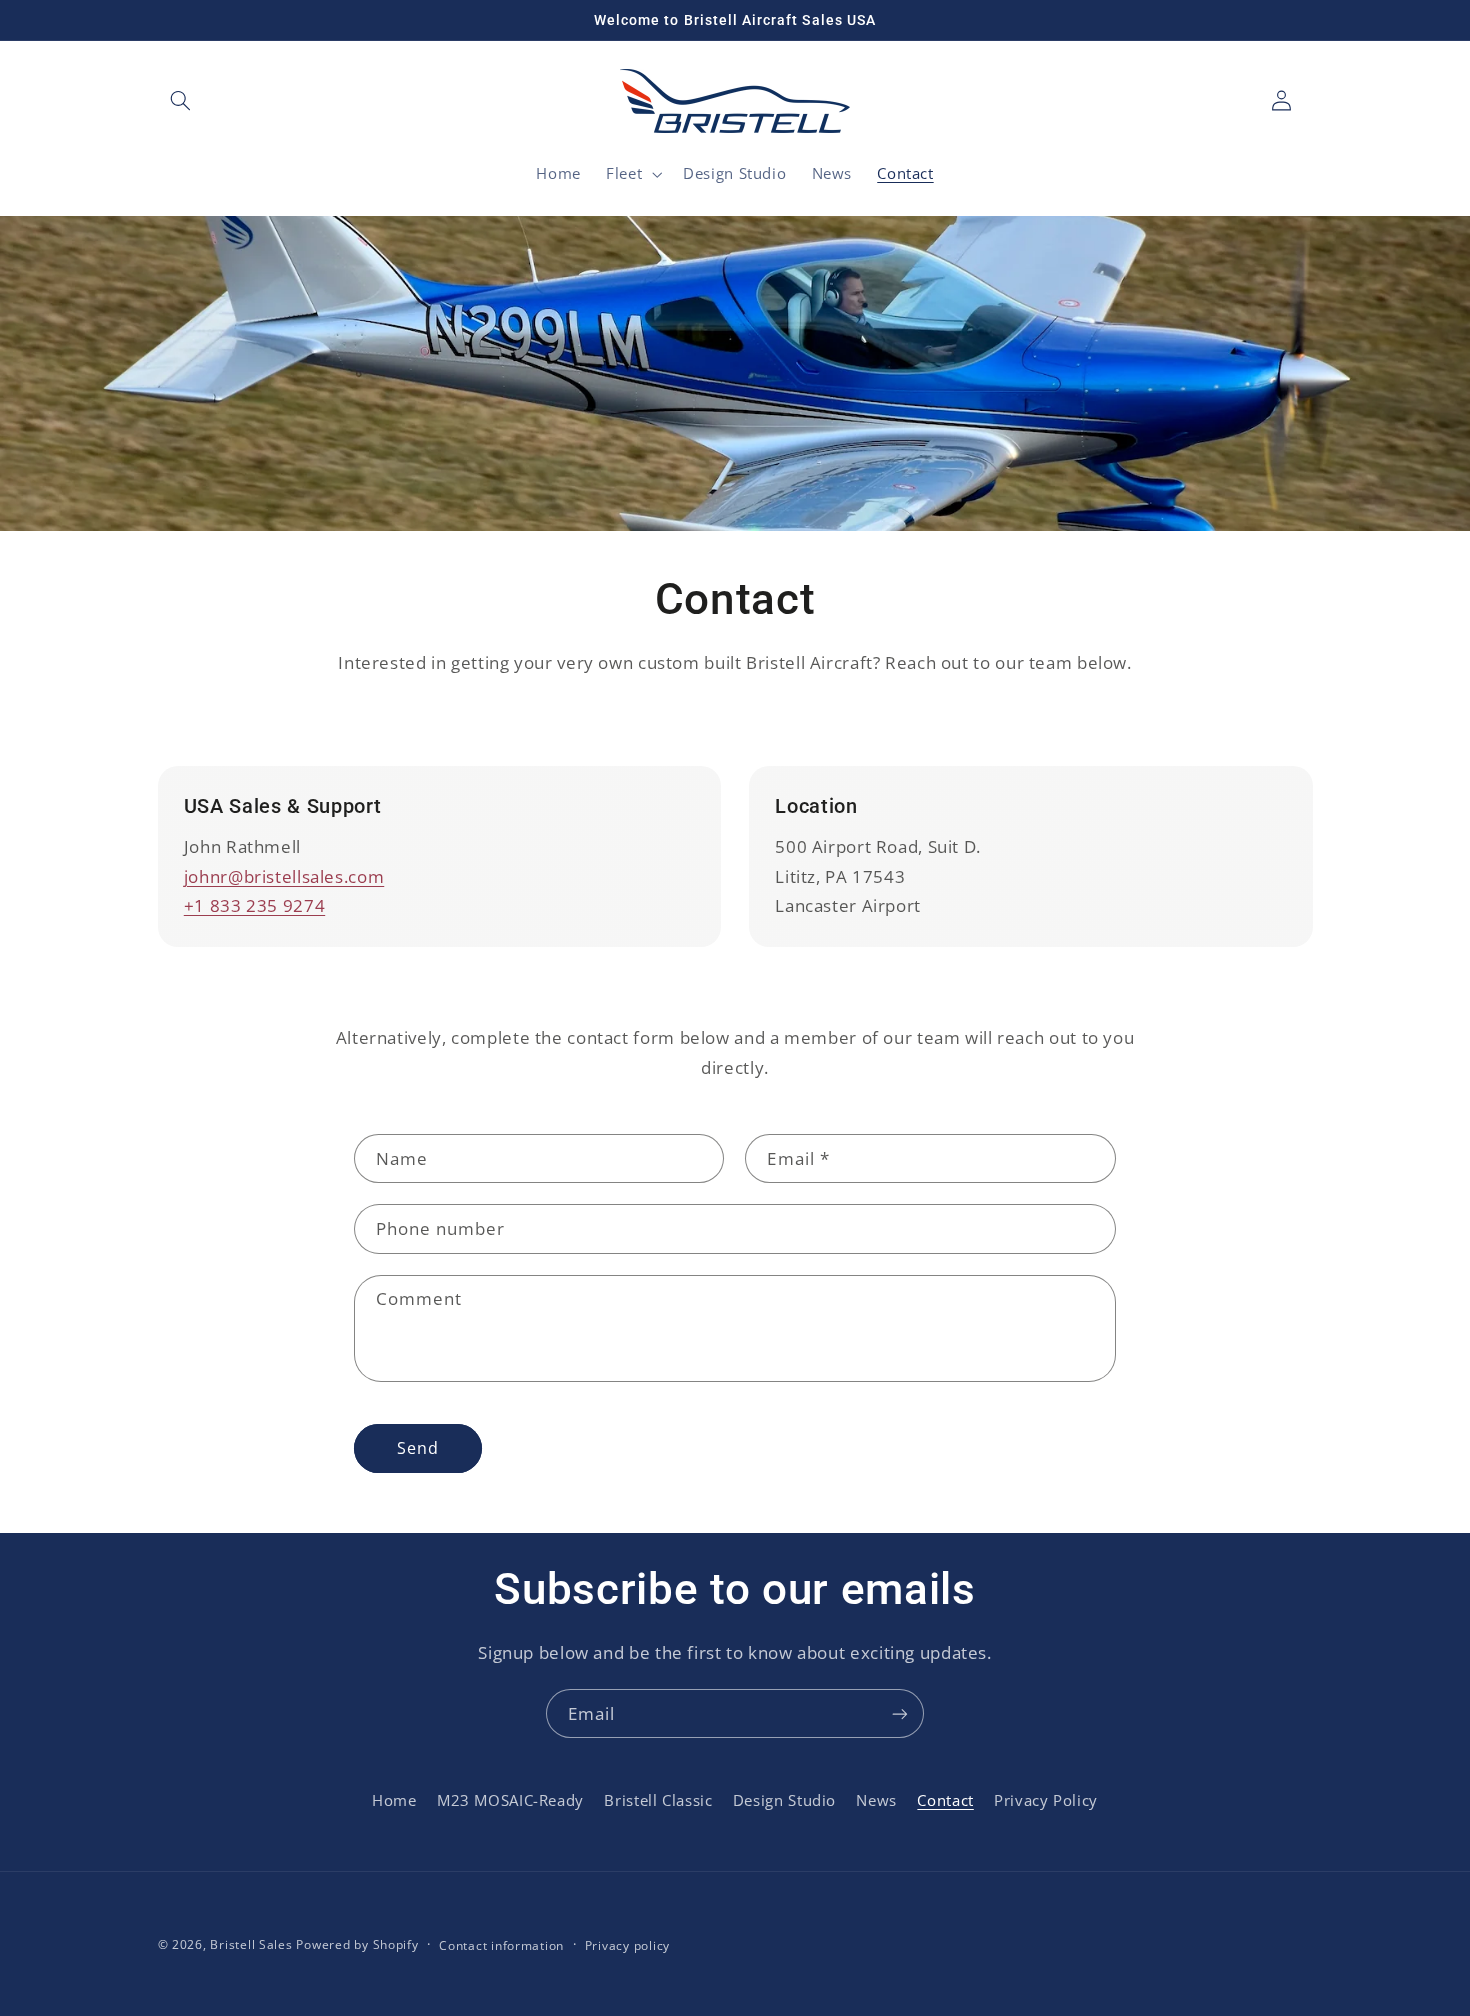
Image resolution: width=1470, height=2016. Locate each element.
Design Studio (784, 1800)
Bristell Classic (658, 1800)
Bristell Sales (251, 1944)
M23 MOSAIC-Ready (510, 1800)
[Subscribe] (900, 1713)
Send (418, 1448)
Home (394, 1800)
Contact (945, 1800)
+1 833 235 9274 (254, 905)
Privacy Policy (1046, 1800)
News (876, 1800)
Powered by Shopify (357, 1944)
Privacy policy (627, 1945)
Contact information (501, 1945)
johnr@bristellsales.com (284, 876)
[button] (181, 101)
